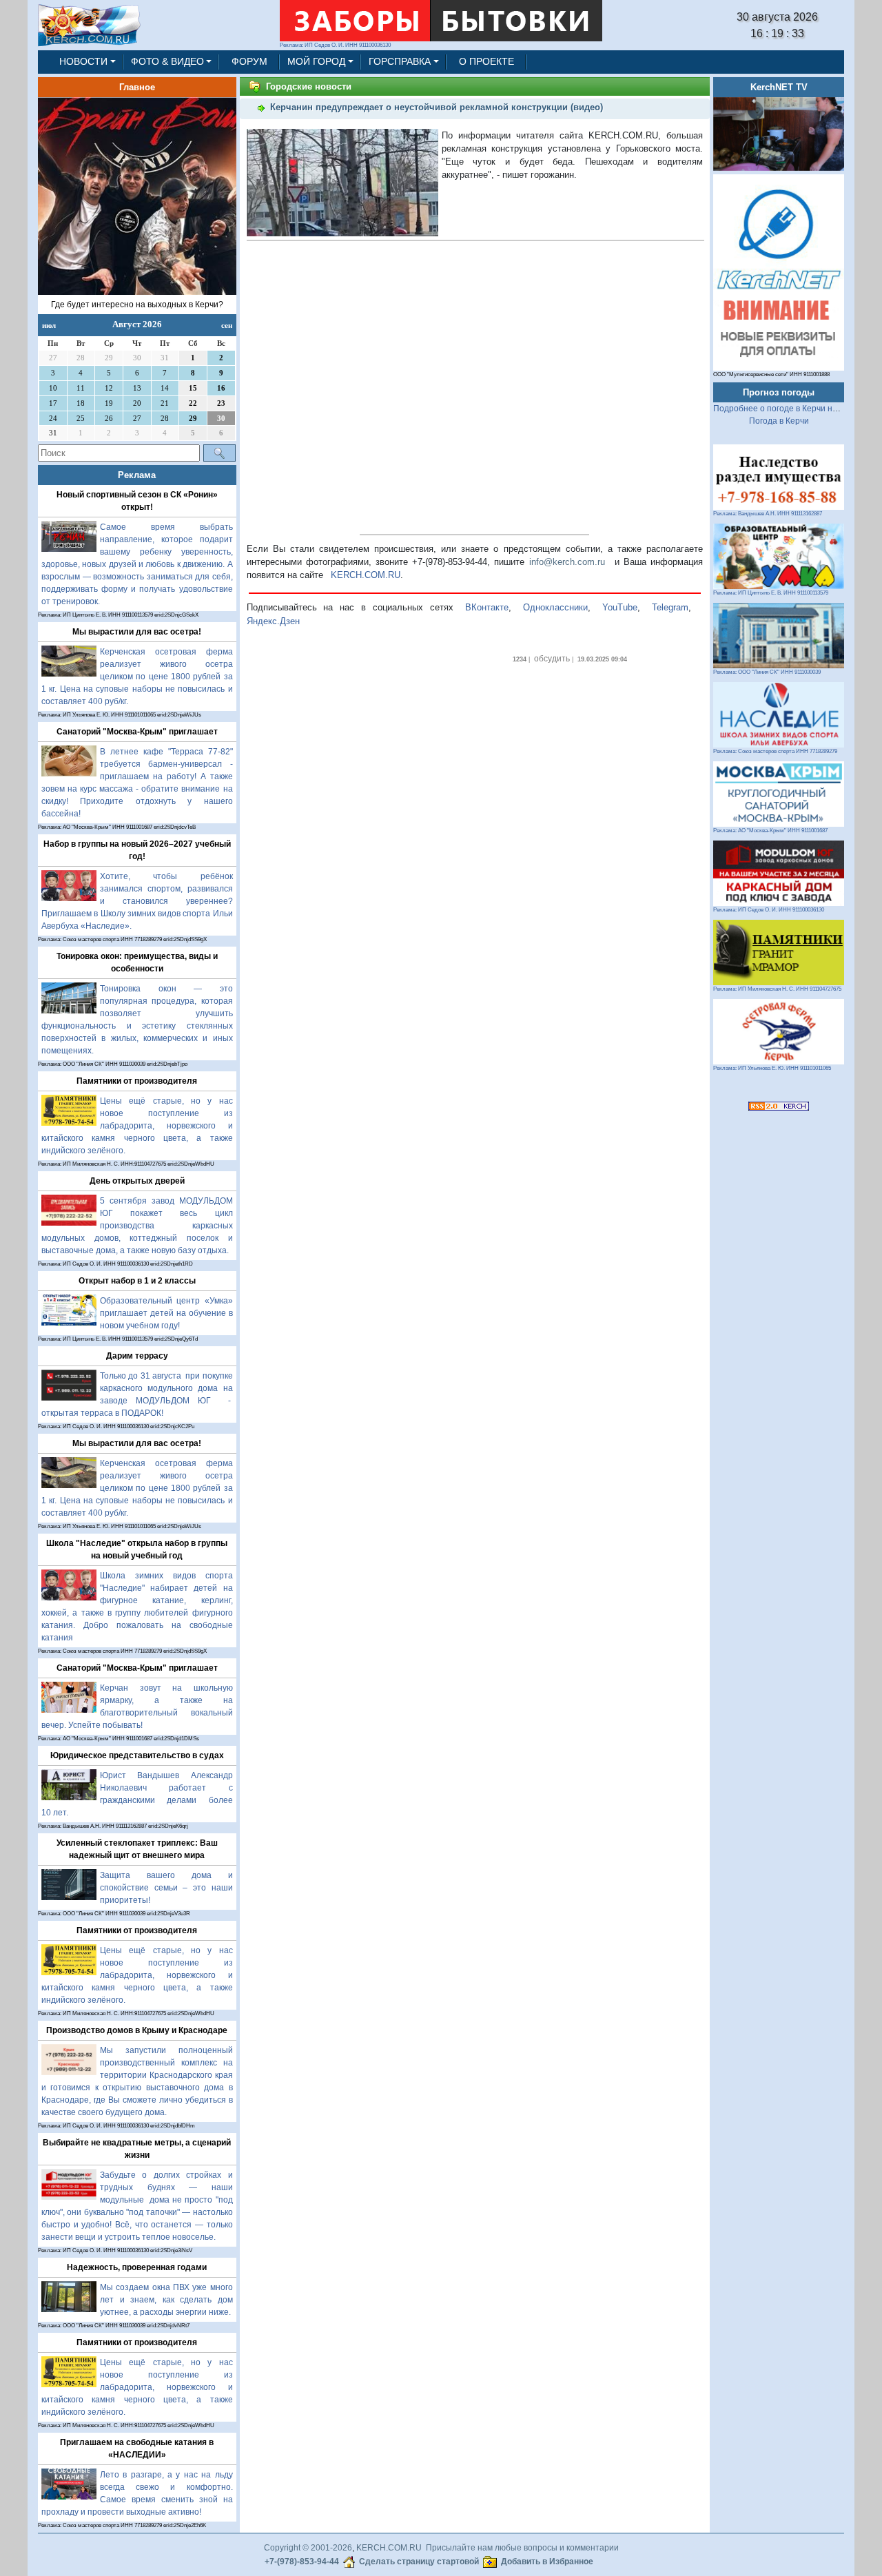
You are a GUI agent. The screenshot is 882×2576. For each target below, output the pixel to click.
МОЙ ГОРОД (316, 61)
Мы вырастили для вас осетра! (137, 632)
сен (227, 325)
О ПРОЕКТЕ (486, 61)
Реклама (137, 475)
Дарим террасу (137, 1356)
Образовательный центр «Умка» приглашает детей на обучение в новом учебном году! (166, 1313)
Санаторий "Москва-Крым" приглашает (137, 732)
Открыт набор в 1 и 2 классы (137, 1281)
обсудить (552, 659)
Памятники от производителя (137, 1081)
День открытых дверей (137, 1181)
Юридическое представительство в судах (137, 1755)
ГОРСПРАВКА (400, 61)
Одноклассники (555, 607)
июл (49, 325)
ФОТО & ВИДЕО (167, 61)
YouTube (620, 607)
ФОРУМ (249, 61)
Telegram (670, 607)
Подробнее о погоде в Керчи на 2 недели (794, 409)
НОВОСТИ (83, 61)
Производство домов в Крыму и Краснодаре (137, 2030)
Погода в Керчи (779, 421)
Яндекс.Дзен (273, 621)
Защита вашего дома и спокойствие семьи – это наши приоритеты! (166, 1888)
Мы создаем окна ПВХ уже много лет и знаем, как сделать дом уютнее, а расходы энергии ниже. (166, 2300)
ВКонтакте (487, 607)
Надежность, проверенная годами (137, 2267)
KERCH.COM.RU (366, 575)
